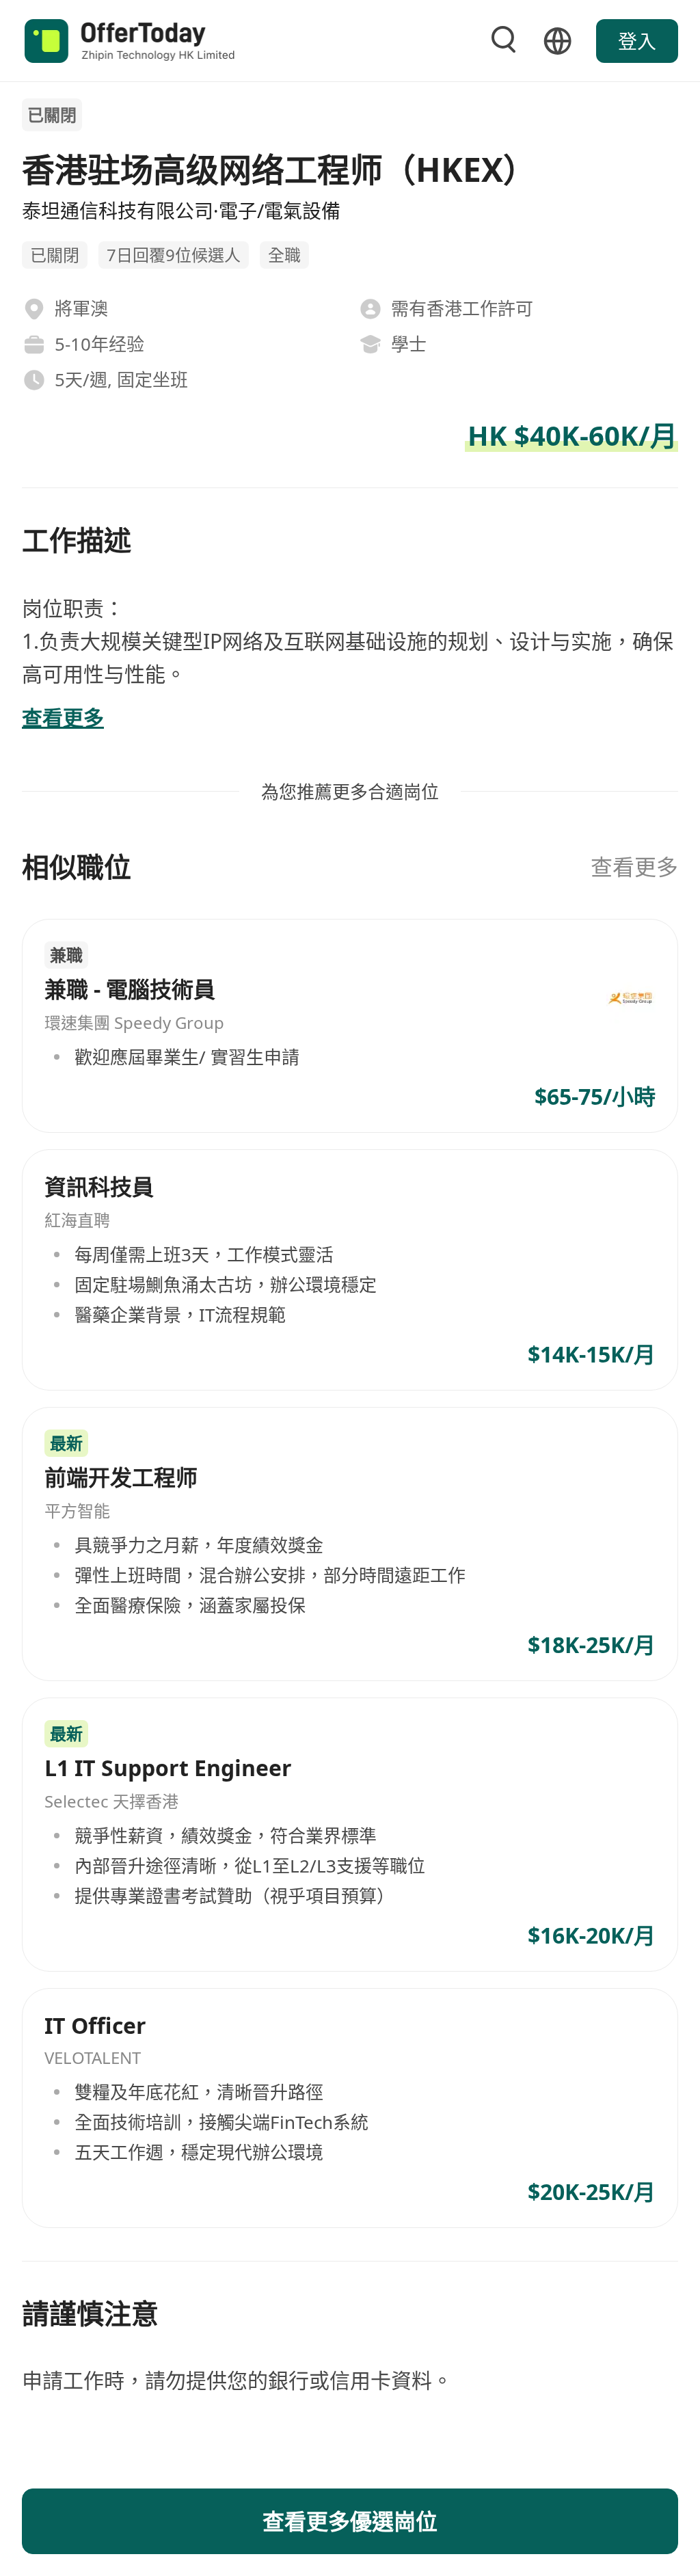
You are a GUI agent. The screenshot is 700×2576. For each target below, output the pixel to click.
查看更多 (634, 867)
